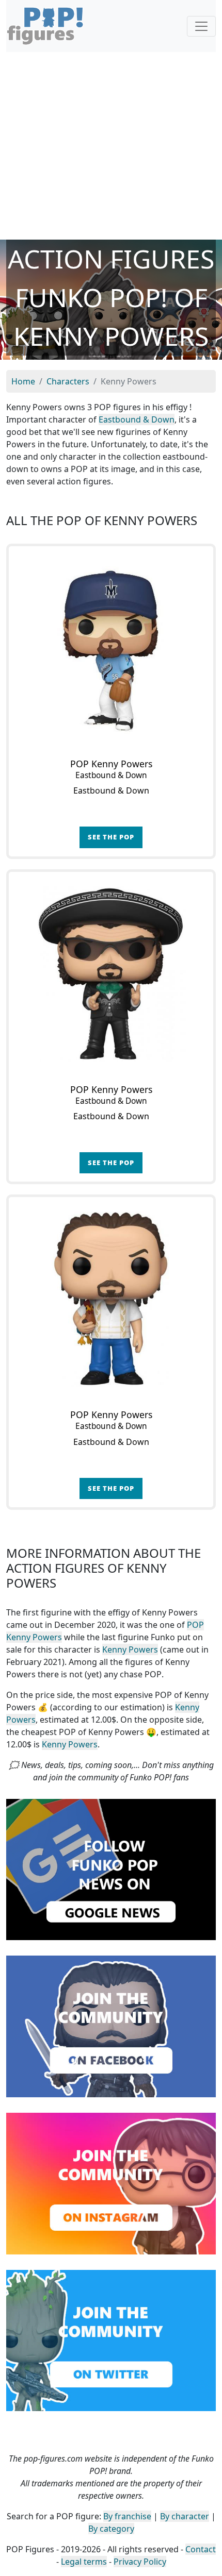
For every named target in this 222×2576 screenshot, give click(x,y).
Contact (201, 2549)
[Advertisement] (111, 146)
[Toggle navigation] (201, 26)
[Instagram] (111, 2183)
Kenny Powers (130, 1649)
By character (185, 2516)
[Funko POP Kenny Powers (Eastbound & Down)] (111, 648)
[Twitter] (111, 2339)
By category (111, 2529)
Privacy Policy (140, 2562)
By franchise (127, 2516)
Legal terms (84, 2562)
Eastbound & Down (137, 419)
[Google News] (111, 1868)
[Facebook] (111, 2026)
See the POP (111, 837)
